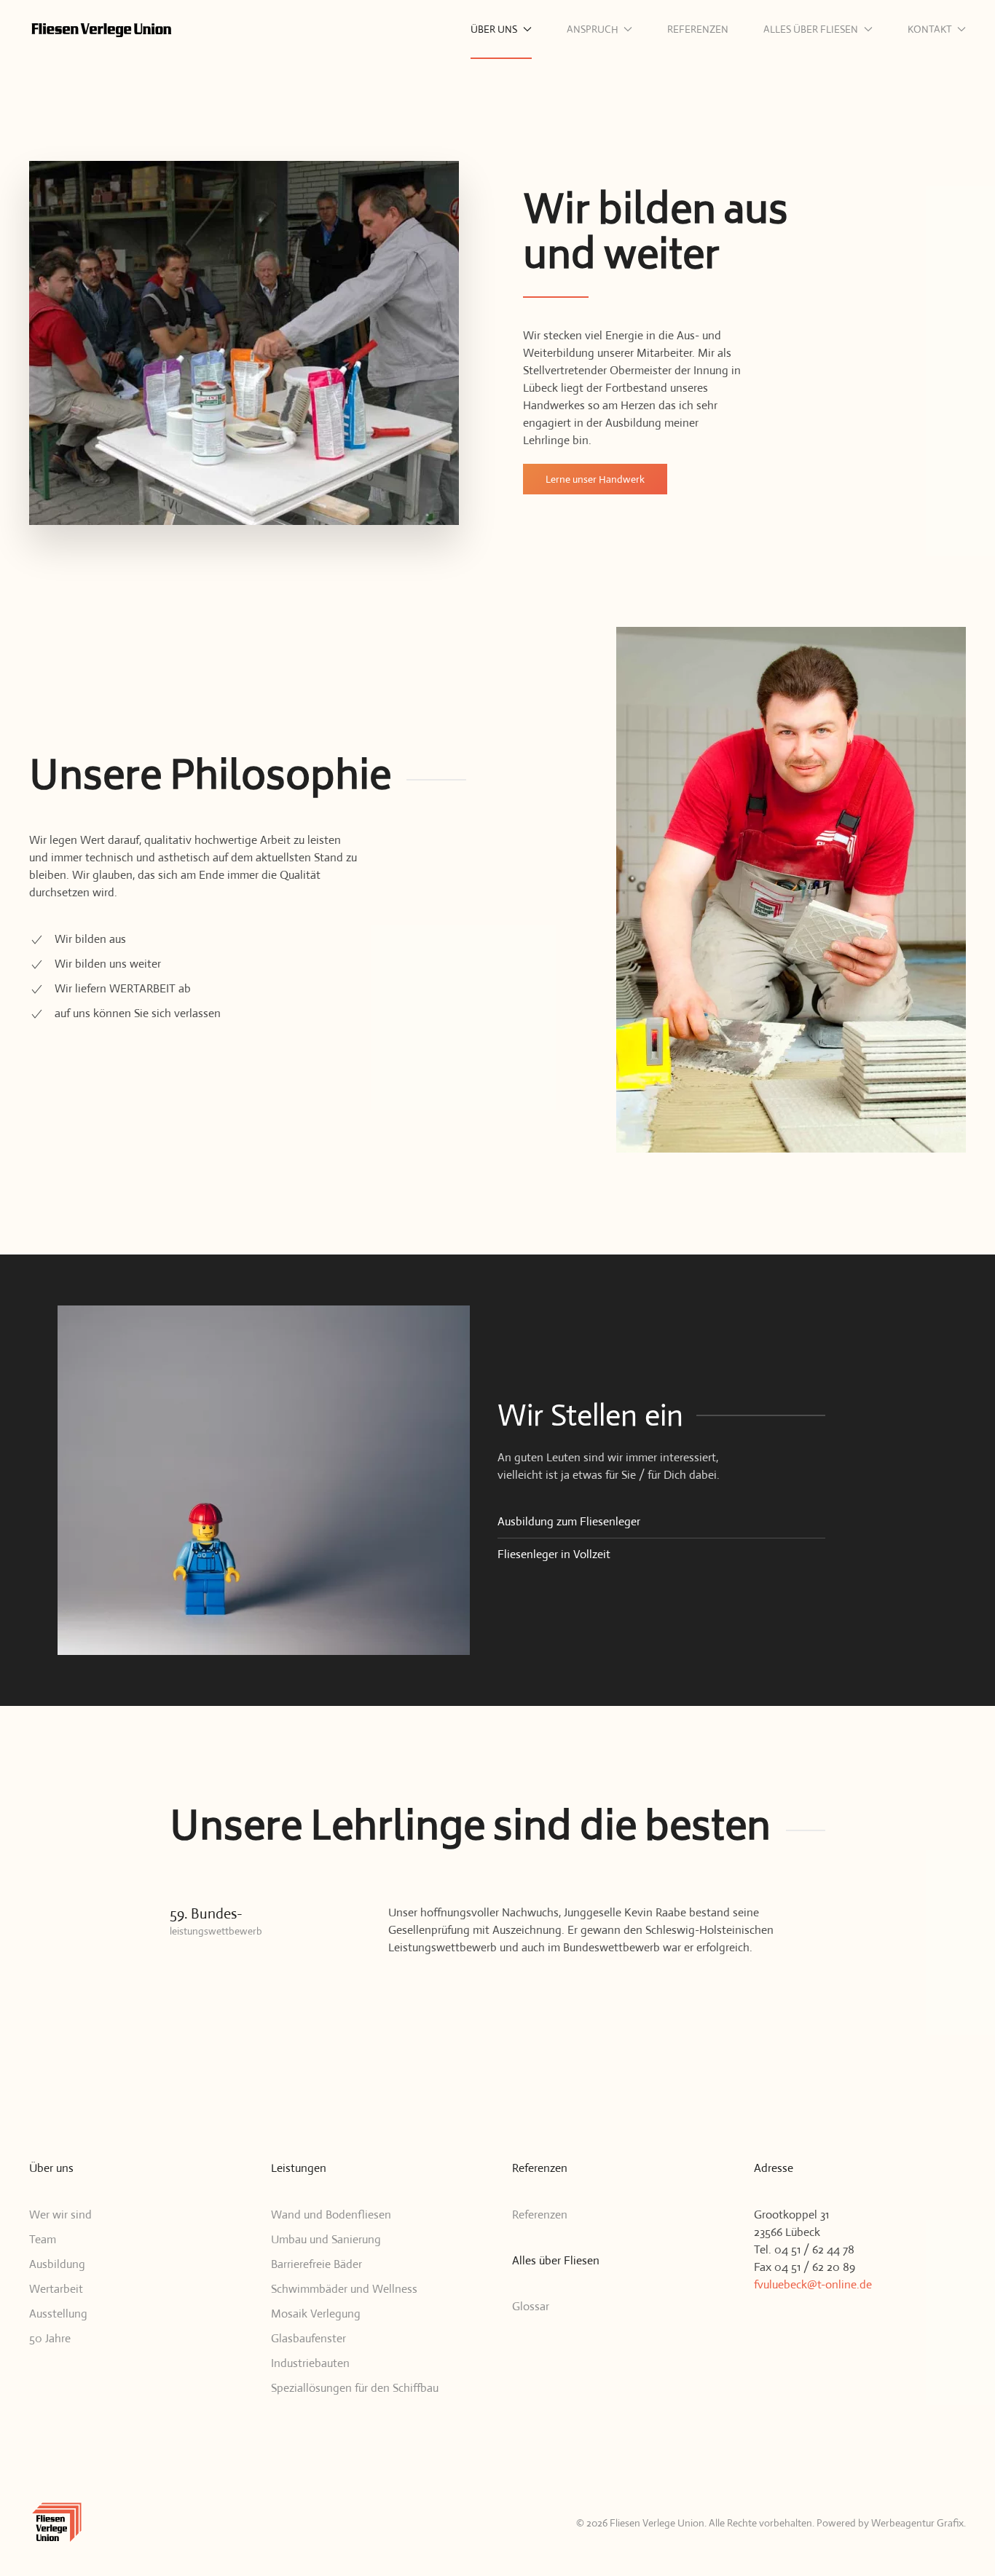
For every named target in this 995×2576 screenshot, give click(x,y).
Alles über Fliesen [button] (811, 29)
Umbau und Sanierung (326, 2239)
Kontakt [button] (930, 29)
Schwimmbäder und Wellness (344, 2289)
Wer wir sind (60, 2215)
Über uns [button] (494, 29)
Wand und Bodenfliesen (331, 2215)
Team (43, 2239)
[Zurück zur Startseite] (102, 29)
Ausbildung (57, 2264)
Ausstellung (58, 2314)
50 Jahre (50, 2338)
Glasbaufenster (308, 2338)
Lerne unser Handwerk (595, 479)
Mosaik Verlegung (316, 2314)
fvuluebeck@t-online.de (813, 2284)
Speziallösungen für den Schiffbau (355, 2388)
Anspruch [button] (593, 29)
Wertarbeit (56, 2289)
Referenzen (698, 29)
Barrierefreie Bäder (316, 2264)
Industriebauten (310, 2363)
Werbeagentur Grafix (917, 2523)
